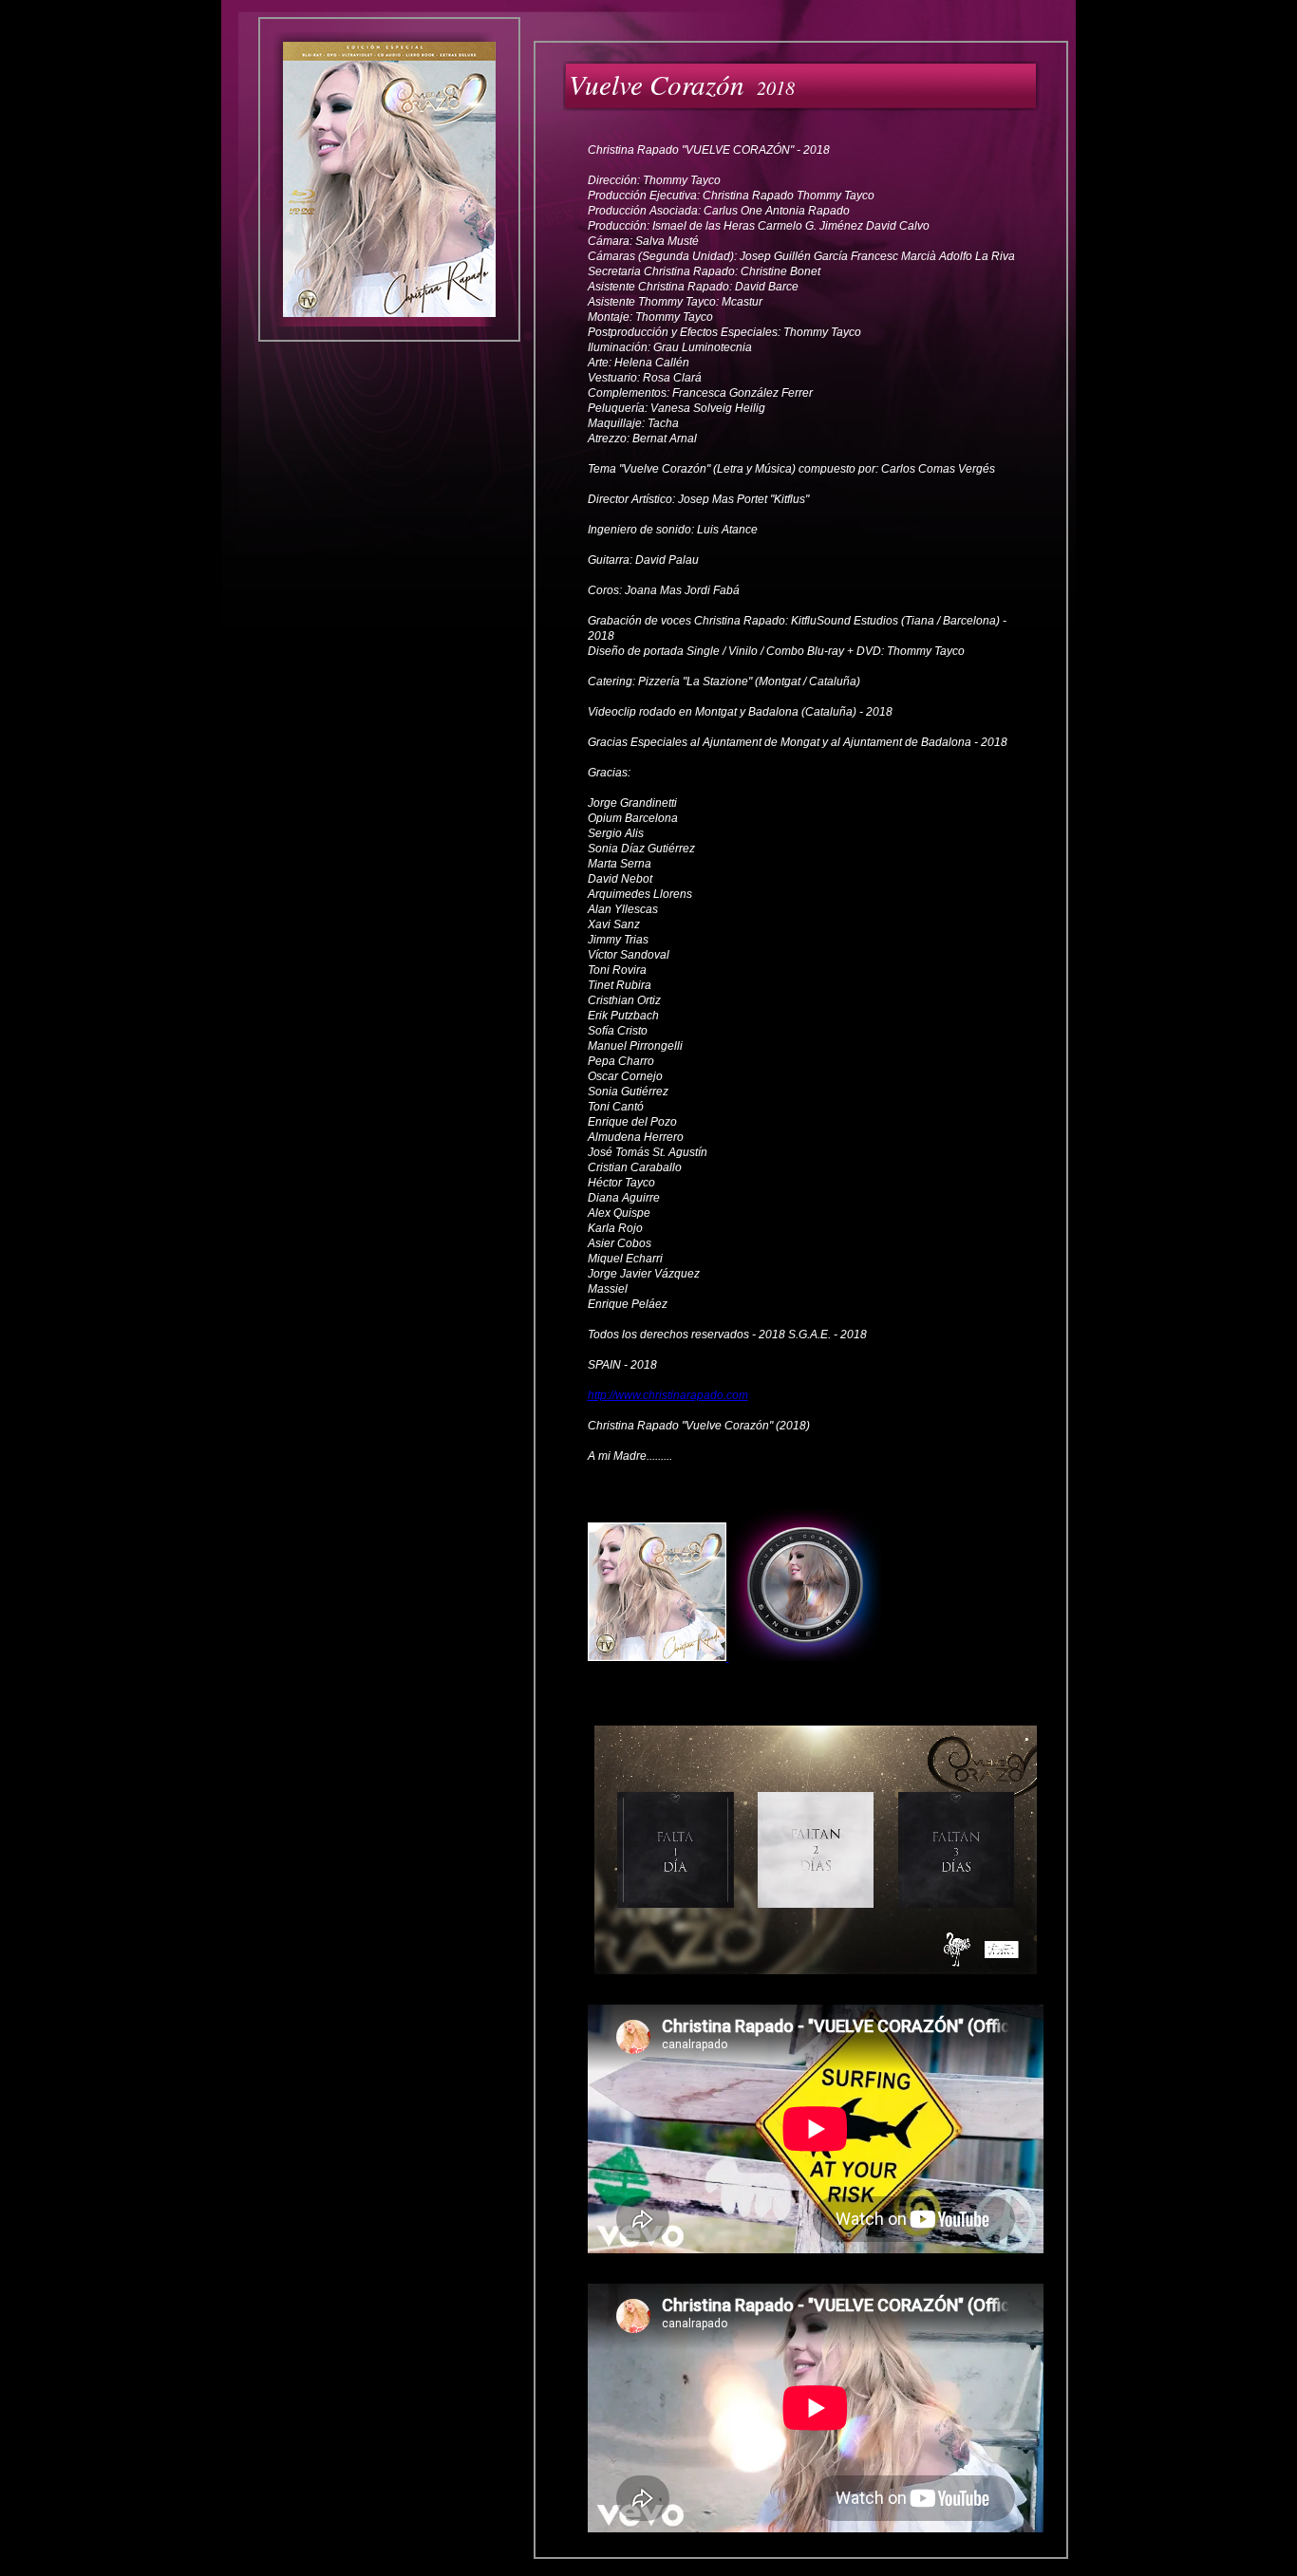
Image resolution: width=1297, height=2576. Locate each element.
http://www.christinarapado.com (668, 1395)
